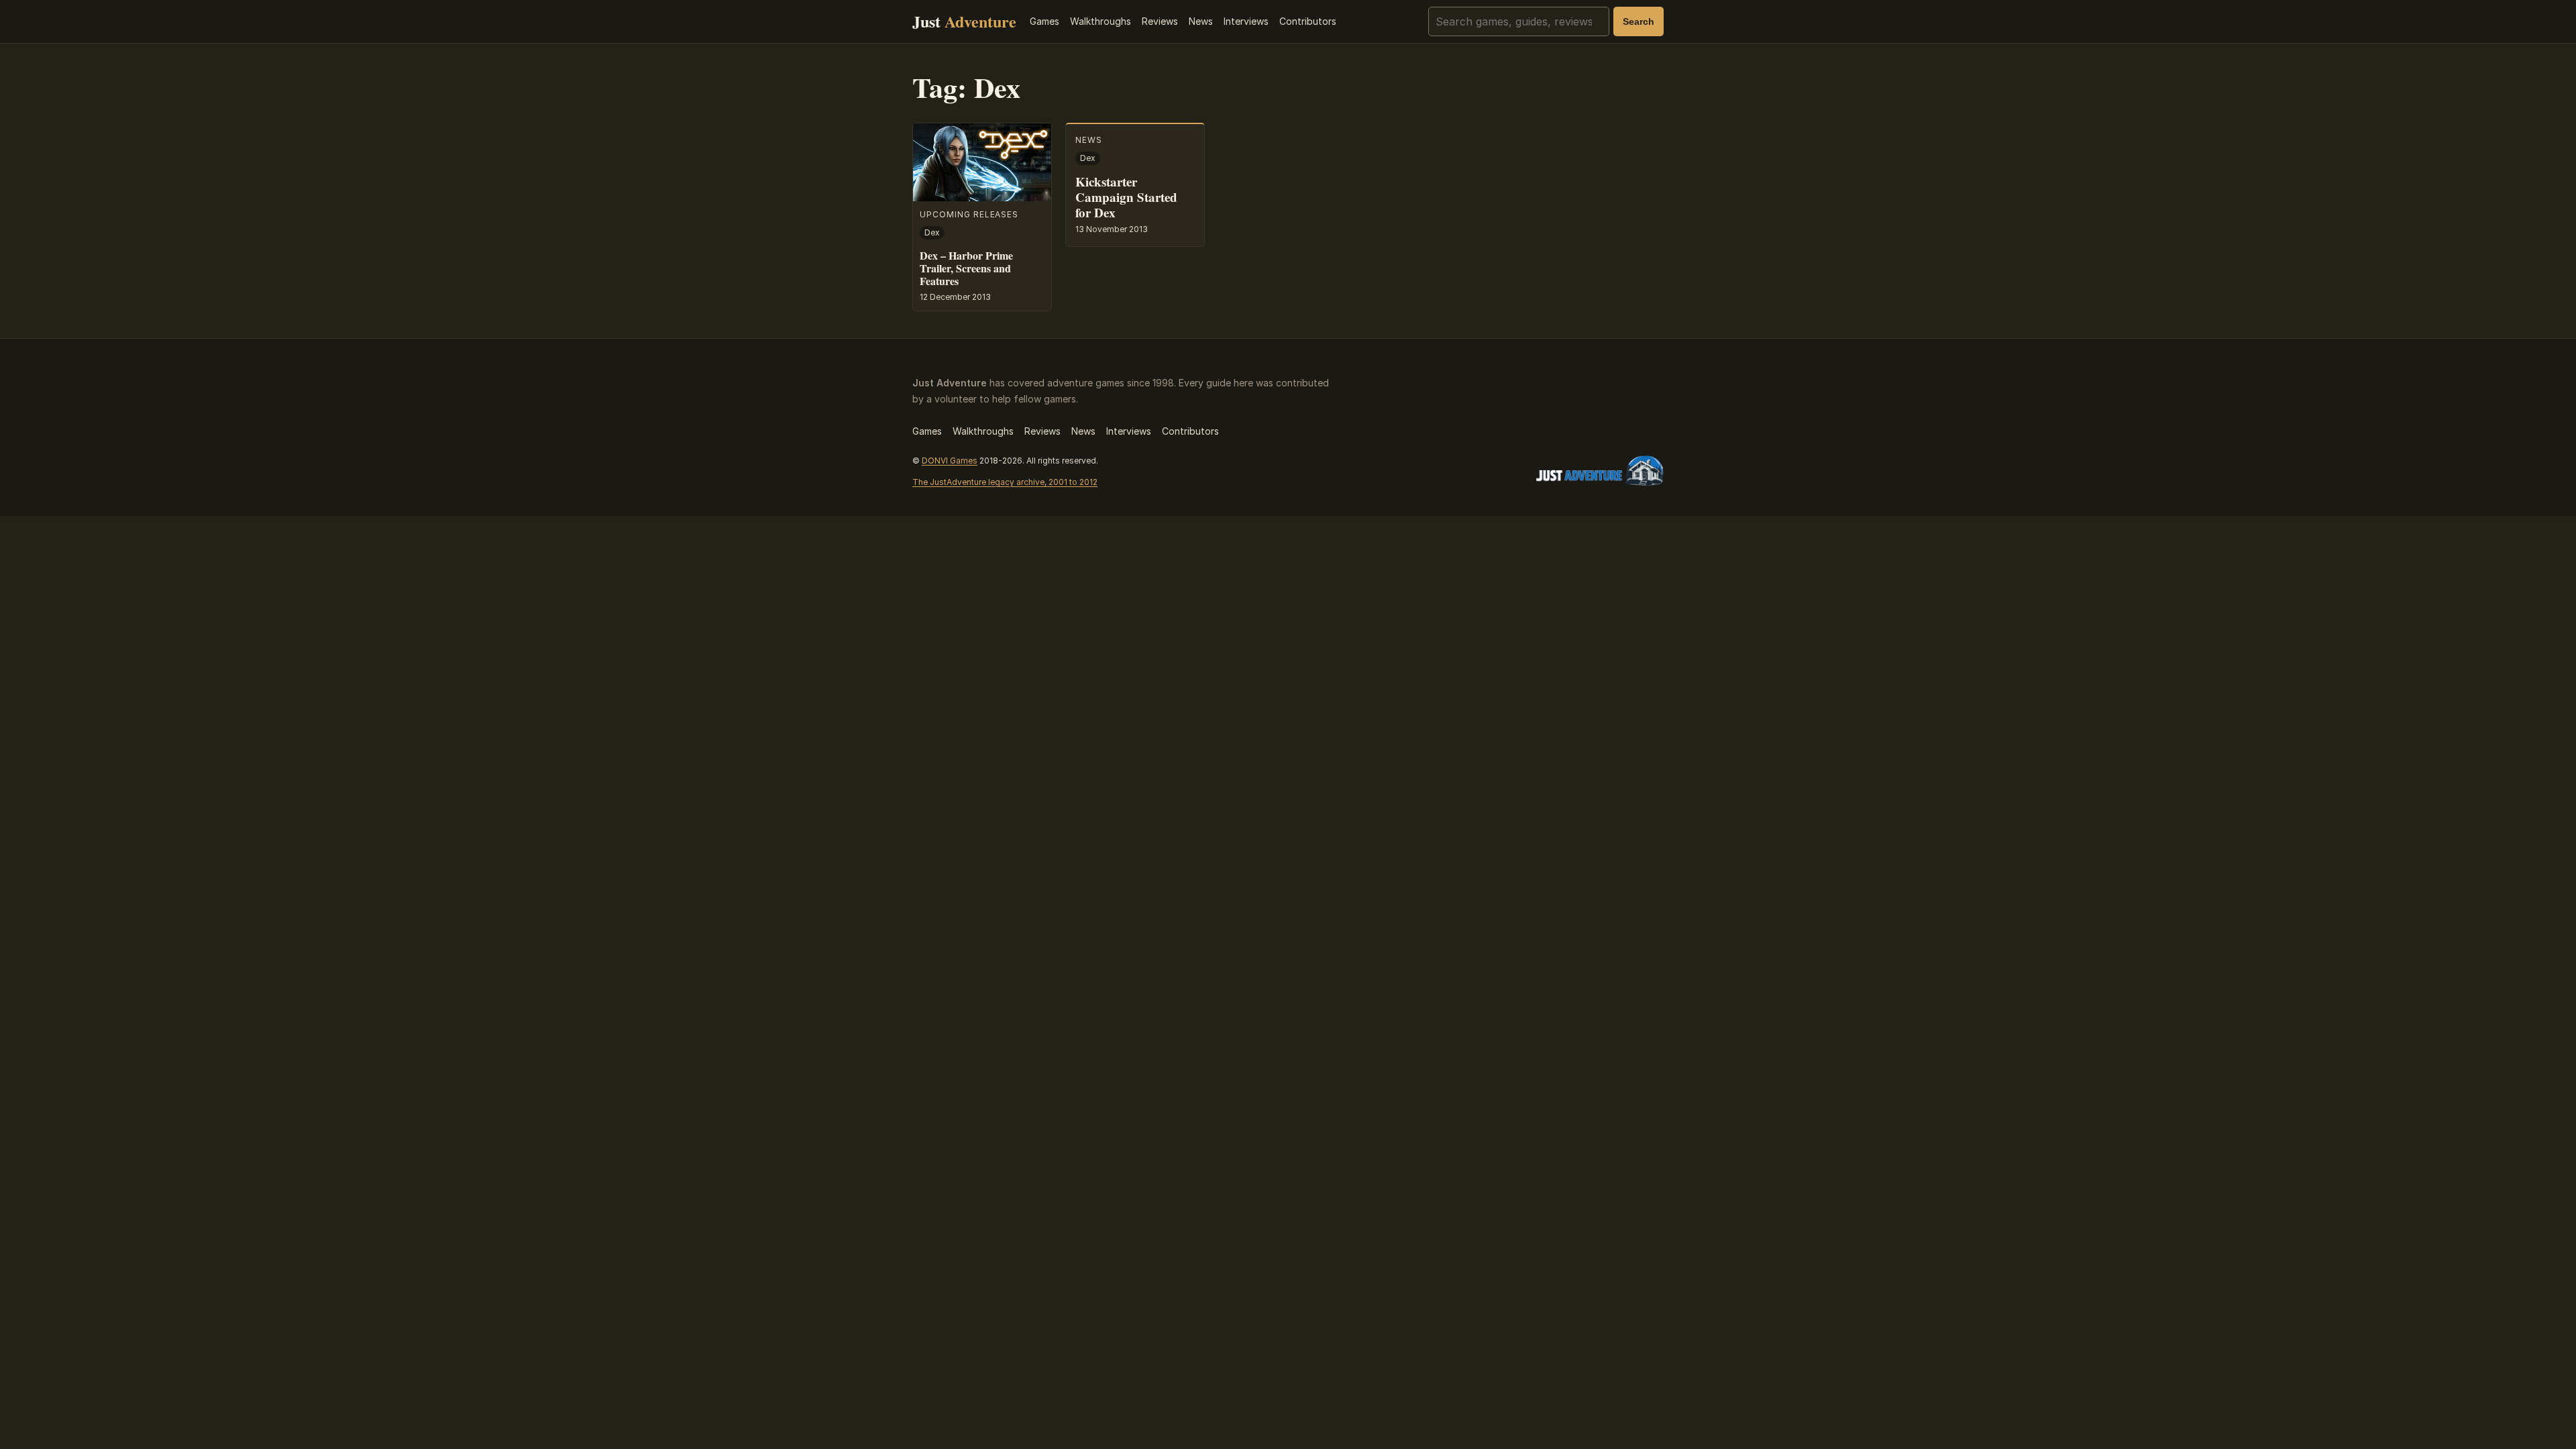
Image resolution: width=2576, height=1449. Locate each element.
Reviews (1160, 21)
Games (1044, 21)
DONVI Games (950, 461)
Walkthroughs (1101, 21)
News (1201, 21)
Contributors (1308, 21)
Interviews (1246, 21)
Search (1639, 21)
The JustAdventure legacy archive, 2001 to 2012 (1005, 482)
